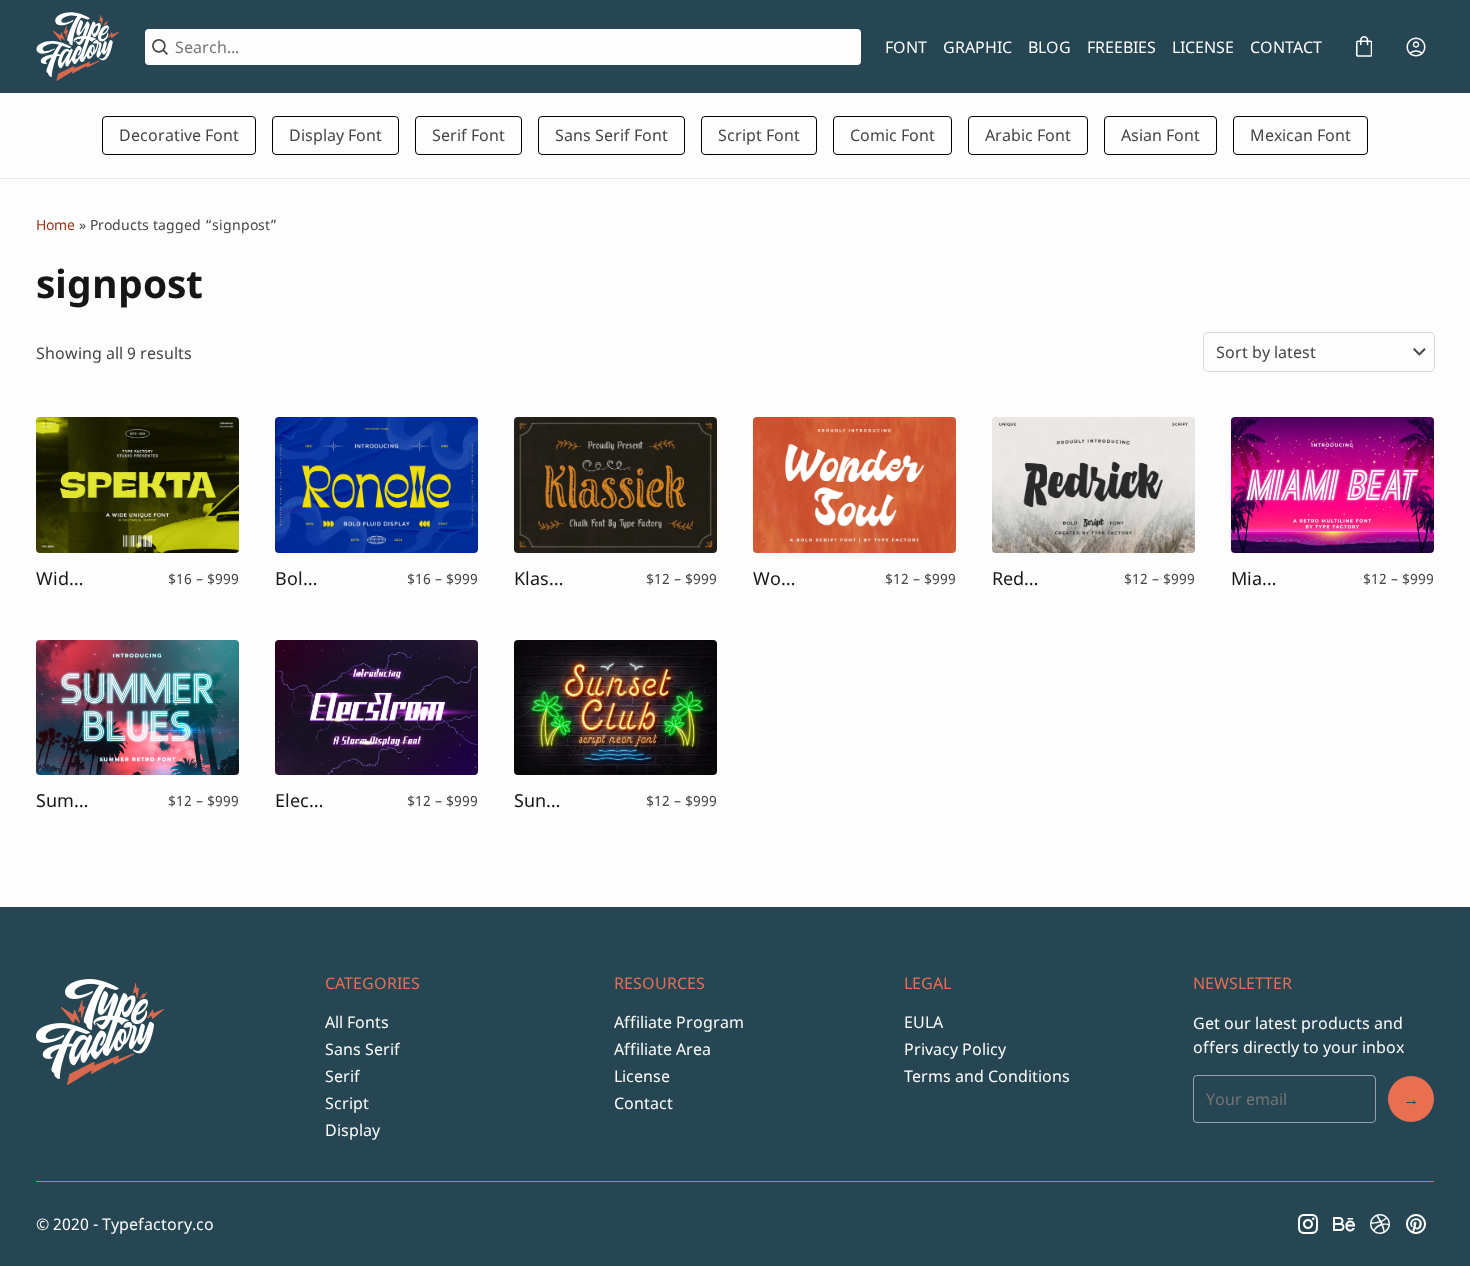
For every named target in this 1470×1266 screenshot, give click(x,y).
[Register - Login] (1416, 47)
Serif (342, 1076)
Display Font (335, 135)
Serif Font (468, 135)
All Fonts (357, 1022)
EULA (923, 1022)
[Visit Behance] (1344, 1224)
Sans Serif (362, 1049)
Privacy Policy (955, 1049)
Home (55, 224)
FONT (906, 47)
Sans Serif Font (611, 135)
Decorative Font (179, 135)
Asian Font (1160, 135)
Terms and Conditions (987, 1076)
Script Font (759, 135)
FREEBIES (1121, 47)
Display (352, 1130)
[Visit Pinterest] (1416, 1224)
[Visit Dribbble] (1380, 1224)
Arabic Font (1028, 135)
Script (347, 1103)
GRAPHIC (977, 47)
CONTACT (1286, 47)
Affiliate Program (679, 1022)
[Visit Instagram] (1308, 1224)
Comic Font (892, 135)
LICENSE (1203, 47)
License (642, 1076)
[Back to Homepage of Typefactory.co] (78, 47)
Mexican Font (1300, 135)
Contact (643, 1103)
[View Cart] (1364, 47)
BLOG (1049, 47)
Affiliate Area (662, 1049)
